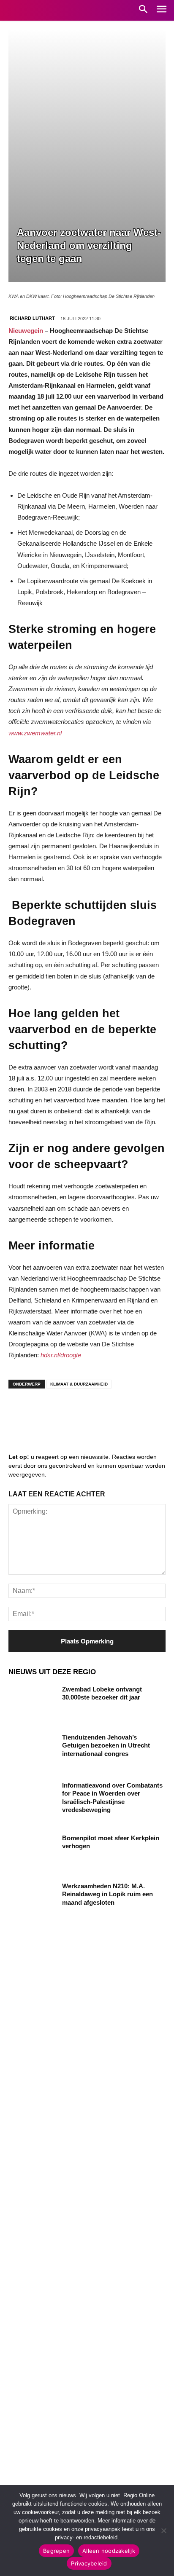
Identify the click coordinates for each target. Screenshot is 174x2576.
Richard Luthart (32, 318)
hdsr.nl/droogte (61, 1355)
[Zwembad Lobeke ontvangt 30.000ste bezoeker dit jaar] (32, 1702)
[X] (97, 1412)
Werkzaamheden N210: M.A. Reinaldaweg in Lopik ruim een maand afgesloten (107, 1894)
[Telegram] (72, 1412)
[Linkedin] (46, 1412)
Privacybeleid (89, 2563)
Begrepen (56, 2551)
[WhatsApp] (122, 1412)
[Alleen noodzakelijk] (163, 2530)
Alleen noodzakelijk (109, 2551)
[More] (148, 1412)
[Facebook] (21, 1412)
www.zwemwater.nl (35, 733)
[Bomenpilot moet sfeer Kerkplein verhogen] (32, 1850)
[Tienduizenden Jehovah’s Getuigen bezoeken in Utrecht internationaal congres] (32, 1750)
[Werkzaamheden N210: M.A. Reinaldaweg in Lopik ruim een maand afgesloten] (32, 1898)
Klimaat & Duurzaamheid (79, 1384)
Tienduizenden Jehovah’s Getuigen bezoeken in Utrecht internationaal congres (106, 1745)
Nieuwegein (27, 331)
